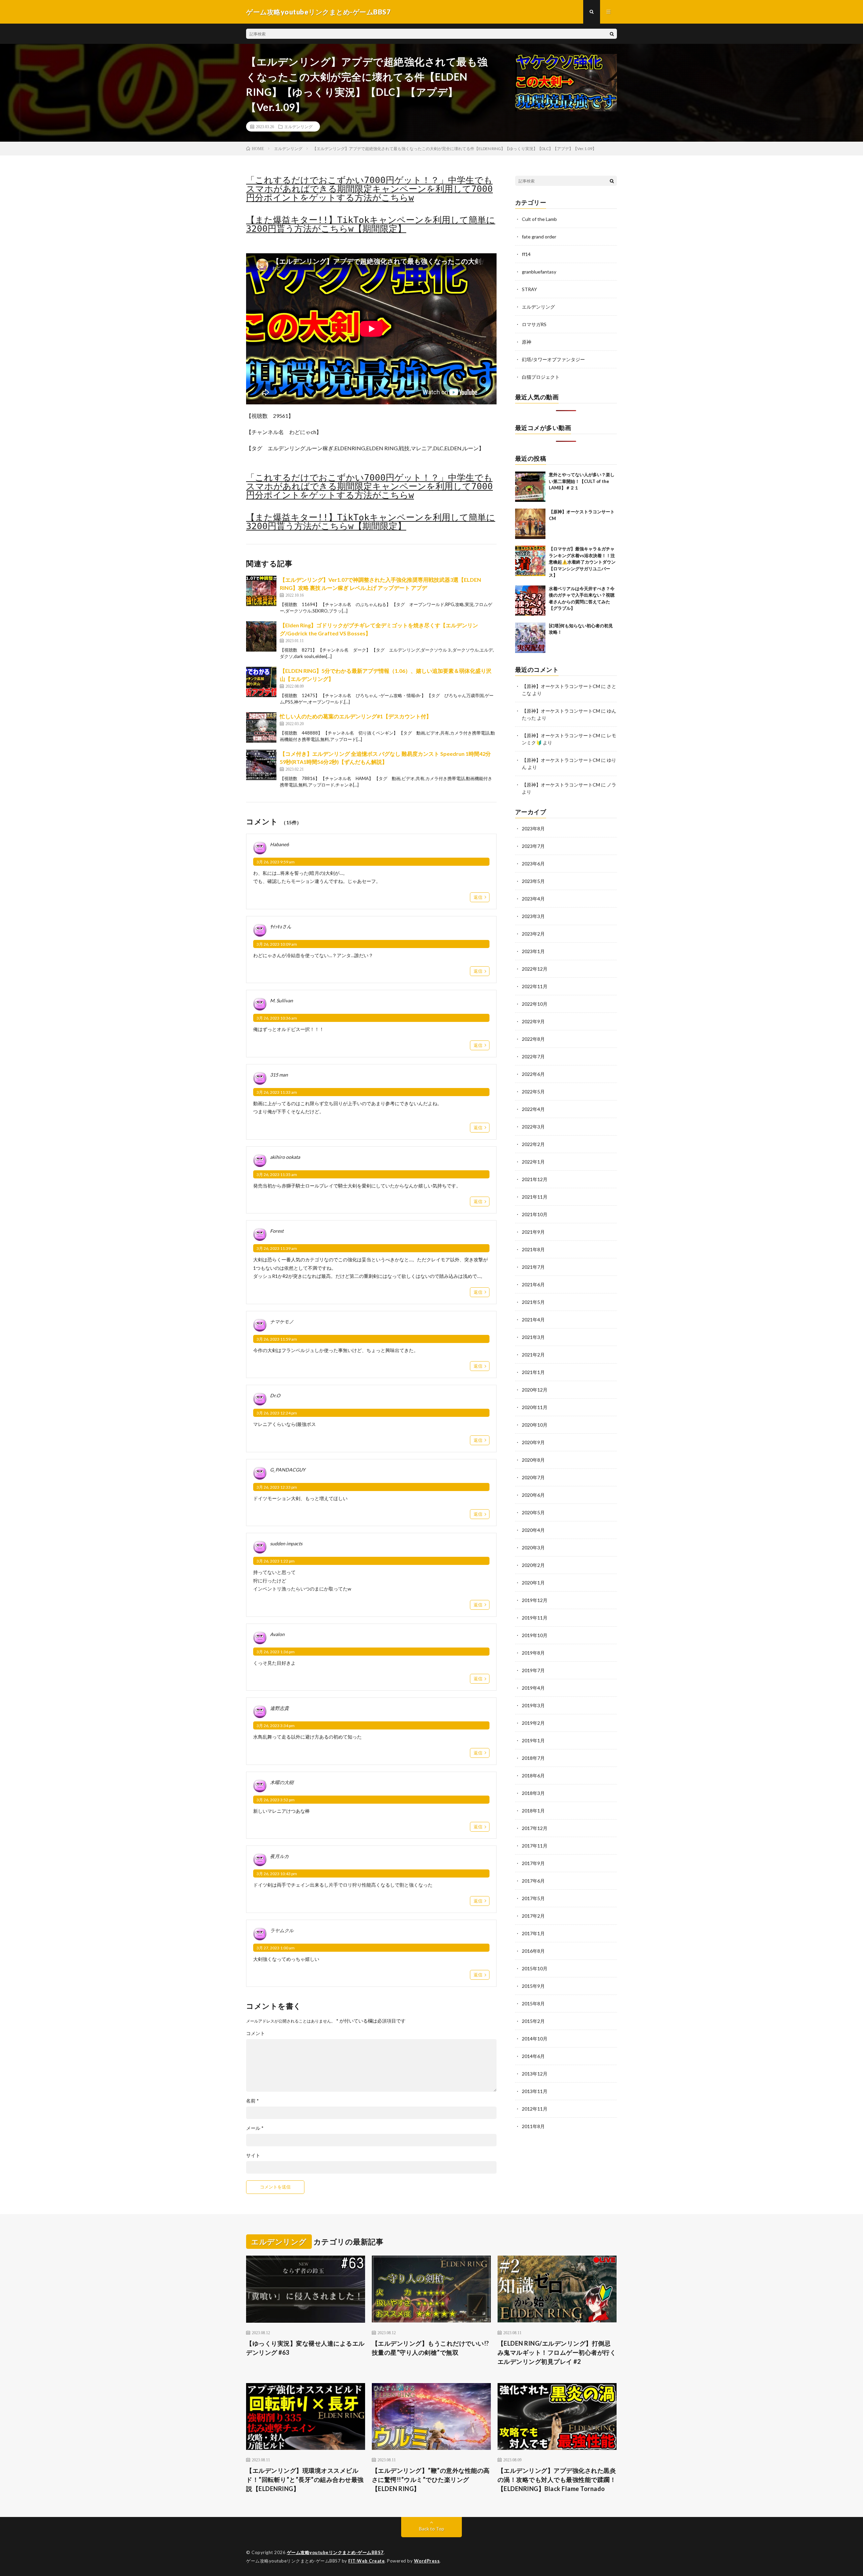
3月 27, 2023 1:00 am (276, 1948)
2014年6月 (533, 2056)
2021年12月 (535, 1179)
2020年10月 (535, 1425)
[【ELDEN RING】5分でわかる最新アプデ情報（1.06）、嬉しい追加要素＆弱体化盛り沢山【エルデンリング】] (261, 682)
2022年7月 (533, 1056)
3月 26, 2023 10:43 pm (277, 1874)
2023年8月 (533, 828)
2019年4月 (533, 1688)
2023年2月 (533, 934)
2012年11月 (535, 2109)
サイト (253, 2155)
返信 (478, 897)
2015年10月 (535, 1968)
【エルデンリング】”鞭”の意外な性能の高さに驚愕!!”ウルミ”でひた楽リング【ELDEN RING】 (431, 2480)
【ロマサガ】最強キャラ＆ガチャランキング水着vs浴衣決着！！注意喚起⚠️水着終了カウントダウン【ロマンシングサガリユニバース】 (582, 562)
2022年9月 (533, 1021)
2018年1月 (533, 1811)
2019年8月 (533, 1653)
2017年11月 (535, 1846)
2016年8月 (533, 1951)
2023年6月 (533, 864)
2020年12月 (535, 1390)
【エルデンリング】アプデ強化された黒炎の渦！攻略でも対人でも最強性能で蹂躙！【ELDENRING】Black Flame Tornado (557, 2480)
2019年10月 (535, 1635)
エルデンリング (298, 126)
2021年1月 (533, 1372)
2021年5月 (533, 1302)
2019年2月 (533, 1723)
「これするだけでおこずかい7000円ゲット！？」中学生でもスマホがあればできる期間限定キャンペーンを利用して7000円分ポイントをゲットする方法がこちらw (369, 189)
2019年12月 (535, 1600)
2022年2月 (533, 1144)
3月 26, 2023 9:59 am (276, 862)
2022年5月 (533, 1092)
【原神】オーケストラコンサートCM (561, 686)
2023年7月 (533, 846)
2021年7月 (533, 1267)
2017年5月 (533, 1898)
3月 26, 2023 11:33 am (277, 1092)
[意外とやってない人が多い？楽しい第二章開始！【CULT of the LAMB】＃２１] (530, 487)
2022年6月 (533, 1074)
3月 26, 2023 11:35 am (277, 1175)
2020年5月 (533, 1512)
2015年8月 (533, 2003)
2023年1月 (533, 951)
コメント (256, 2033)
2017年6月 (533, 1881)
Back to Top (432, 2529)
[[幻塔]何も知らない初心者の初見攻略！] (530, 638)
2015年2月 (533, 2021)
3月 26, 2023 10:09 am (277, 944)
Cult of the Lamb (539, 219)
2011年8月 (533, 2126)
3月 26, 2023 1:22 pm (276, 1561)
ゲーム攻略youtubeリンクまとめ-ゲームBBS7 (335, 2552)
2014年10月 (535, 2039)
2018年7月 (533, 1758)
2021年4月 (533, 1320)
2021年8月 (533, 1249)
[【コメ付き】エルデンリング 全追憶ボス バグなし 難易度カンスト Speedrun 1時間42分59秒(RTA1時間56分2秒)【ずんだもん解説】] (261, 765)
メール (255, 2128)
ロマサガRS (534, 324)
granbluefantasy (539, 272)
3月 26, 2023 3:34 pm (276, 1726)
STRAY (529, 289)
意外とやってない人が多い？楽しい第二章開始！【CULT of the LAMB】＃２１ (582, 481)
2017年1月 (533, 1933)
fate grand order (539, 237)
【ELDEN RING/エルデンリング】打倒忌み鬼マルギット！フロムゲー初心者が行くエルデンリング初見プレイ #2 (557, 2352)
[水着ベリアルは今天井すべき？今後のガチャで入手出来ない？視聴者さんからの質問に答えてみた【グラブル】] (530, 601)
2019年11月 (535, 1618)
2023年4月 (533, 899)
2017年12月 (535, 1828)
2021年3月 (533, 1337)
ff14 (526, 254)
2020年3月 (533, 1548)
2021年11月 (535, 1197)
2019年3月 (533, 1705)
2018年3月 (533, 1793)
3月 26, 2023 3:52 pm (276, 1800)
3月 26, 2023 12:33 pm (277, 1487)
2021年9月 (533, 1232)
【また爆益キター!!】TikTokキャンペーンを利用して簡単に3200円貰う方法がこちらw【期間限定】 (371, 224)
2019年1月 (533, 1740)
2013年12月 (535, 2074)
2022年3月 (533, 1127)
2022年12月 (535, 969)
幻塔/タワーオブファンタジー (553, 359)
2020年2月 (533, 1565)
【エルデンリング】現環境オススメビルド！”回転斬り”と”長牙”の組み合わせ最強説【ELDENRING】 (305, 2480)
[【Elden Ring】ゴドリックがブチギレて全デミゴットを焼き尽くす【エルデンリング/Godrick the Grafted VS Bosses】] (261, 636)
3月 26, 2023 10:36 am (277, 1018)
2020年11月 (535, 1407)
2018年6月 (533, 1776)
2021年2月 (533, 1355)
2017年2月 (533, 1916)
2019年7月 (533, 1670)
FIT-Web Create (366, 2561)
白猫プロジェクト (541, 377)
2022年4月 (533, 1109)
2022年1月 (533, 1162)
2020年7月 (533, 1477)
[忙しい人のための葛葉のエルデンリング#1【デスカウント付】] (261, 727)
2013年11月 (535, 2091)
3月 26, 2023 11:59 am (277, 1339)
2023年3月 (533, 916)
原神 (527, 342)
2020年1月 (533, 1583)
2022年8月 (533, 1039)
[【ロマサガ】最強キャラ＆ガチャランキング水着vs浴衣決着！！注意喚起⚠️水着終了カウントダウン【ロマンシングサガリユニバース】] (530, 561)
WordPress (427, 2561)
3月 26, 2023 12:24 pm (277, 1413)
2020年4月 (533, 1530)
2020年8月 (533, 1460)
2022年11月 (535, 986)
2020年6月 (533, 1495)
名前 (252, 2101)
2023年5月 (533, 881)
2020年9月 (533, 1442)
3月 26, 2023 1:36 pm (276, 1652)
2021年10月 (535, 1214)
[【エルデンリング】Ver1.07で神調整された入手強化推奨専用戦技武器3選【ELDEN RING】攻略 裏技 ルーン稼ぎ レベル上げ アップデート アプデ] (261, 591)
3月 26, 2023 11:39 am (277, 1248)
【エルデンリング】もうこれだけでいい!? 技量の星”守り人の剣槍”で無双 (430, 2348)
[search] (612, 34)
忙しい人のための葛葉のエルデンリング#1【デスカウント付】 (356, 716)
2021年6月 (533, 1284)
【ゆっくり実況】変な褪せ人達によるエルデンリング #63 (305, 2348)
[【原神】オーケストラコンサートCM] (530, 524)
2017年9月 (533, 1863)
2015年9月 (533, 1986)
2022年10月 (535, 1004)
